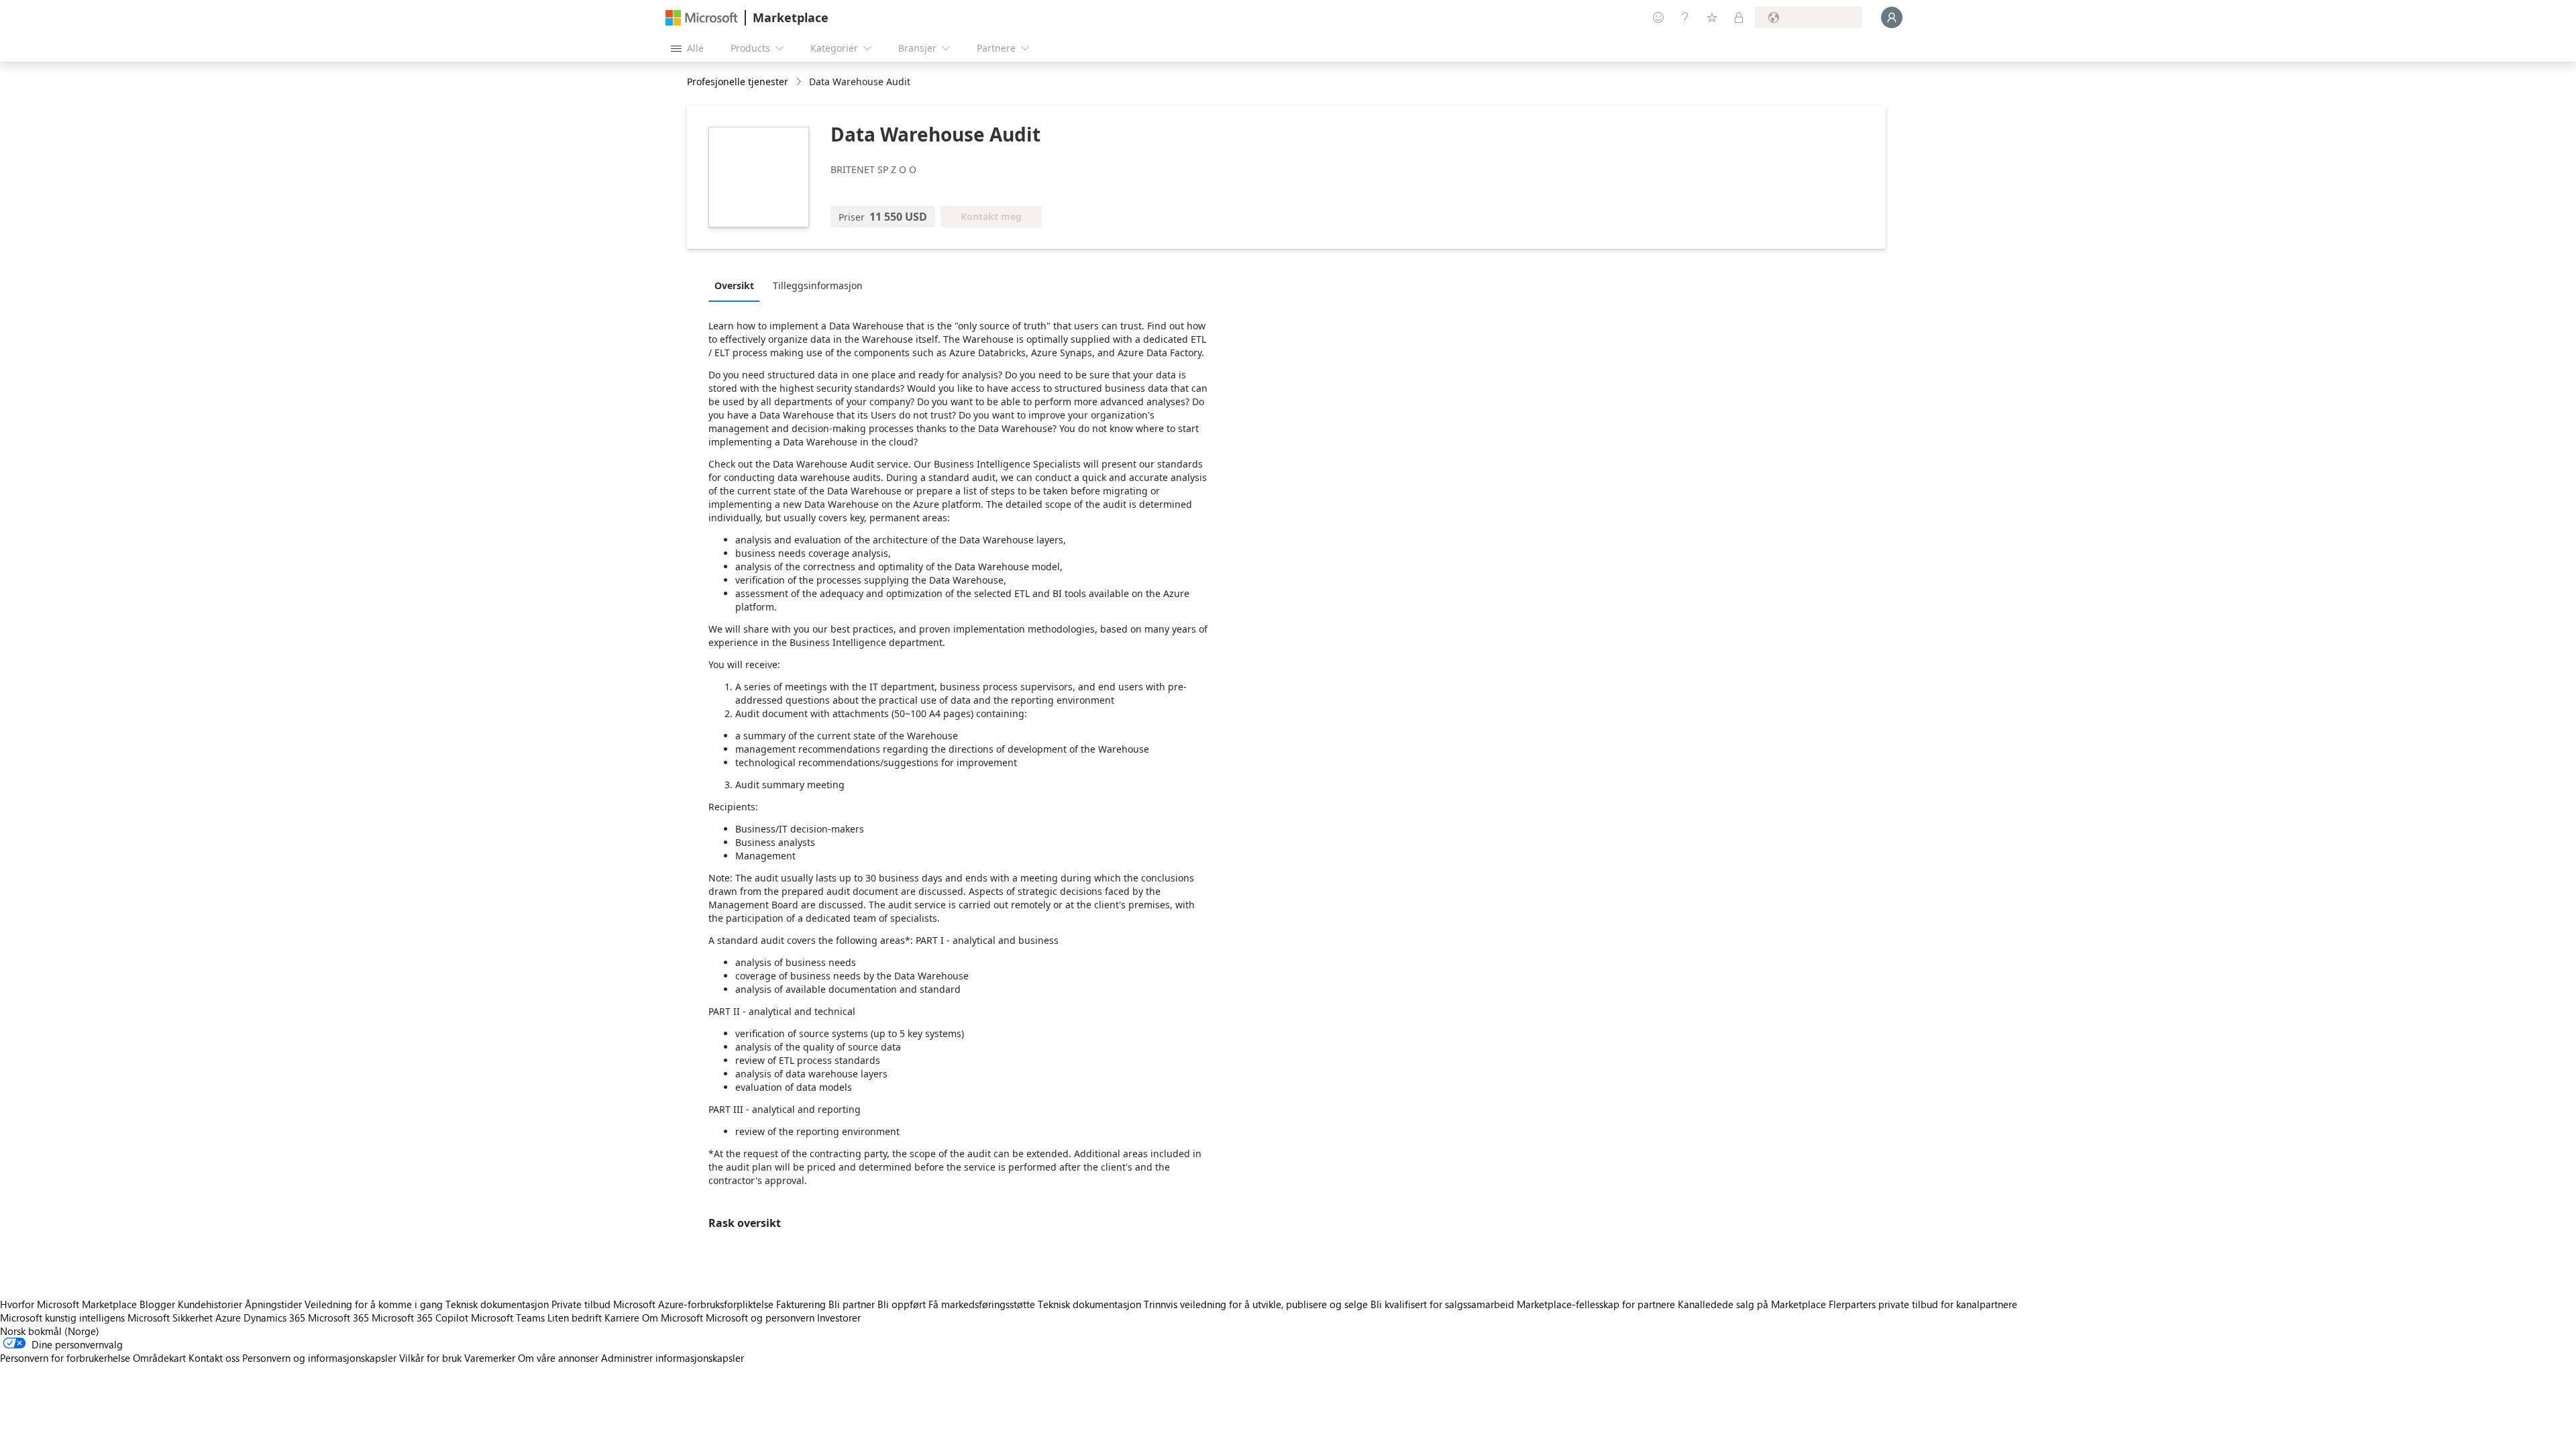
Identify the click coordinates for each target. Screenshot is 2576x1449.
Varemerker (490, 1358)
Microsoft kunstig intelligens (62, 1318)
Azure (228, 1318)
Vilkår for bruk (430, 1358)
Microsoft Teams (508, 1318)
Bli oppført (902, 1304)
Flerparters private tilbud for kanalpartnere (1923, 1304)
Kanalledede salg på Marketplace (1752, 1304)
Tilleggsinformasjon (818, 285)
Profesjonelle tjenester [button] (738, 82)
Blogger (157, 1304)
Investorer (839, 1318)
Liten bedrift (575, 1318)
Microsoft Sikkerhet (170, 1318)
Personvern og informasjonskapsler (319, 1358)
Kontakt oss (214, 1358)
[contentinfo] (800, 82)
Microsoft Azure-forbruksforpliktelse (695, 1304)
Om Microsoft (673, 1318)
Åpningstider (273, 1304)
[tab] (738, 285)
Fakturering (801, 1304)
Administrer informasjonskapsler (673, 1358)
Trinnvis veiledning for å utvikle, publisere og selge (1256, 1304)
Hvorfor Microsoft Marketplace (68, 1304)
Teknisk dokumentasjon (497, 1304)
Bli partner (852, 1304)
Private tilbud (581, 1304)
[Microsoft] (702, 18)
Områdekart (159, 1358)
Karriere (622, 1318)
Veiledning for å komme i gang (374, 1304)
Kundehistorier (210, 1304)
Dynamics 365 (274, 1318)
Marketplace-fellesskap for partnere (1596, 1304)
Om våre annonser (558, 1358)
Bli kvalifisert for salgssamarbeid (1442, 1304)
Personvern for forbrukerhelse (65, 1358)
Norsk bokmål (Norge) (50, 1331)
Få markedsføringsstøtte (982, 1304)
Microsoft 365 (338, 1318)
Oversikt (734, 285)
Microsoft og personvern (760, 1318)
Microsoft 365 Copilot (420, 1318)
